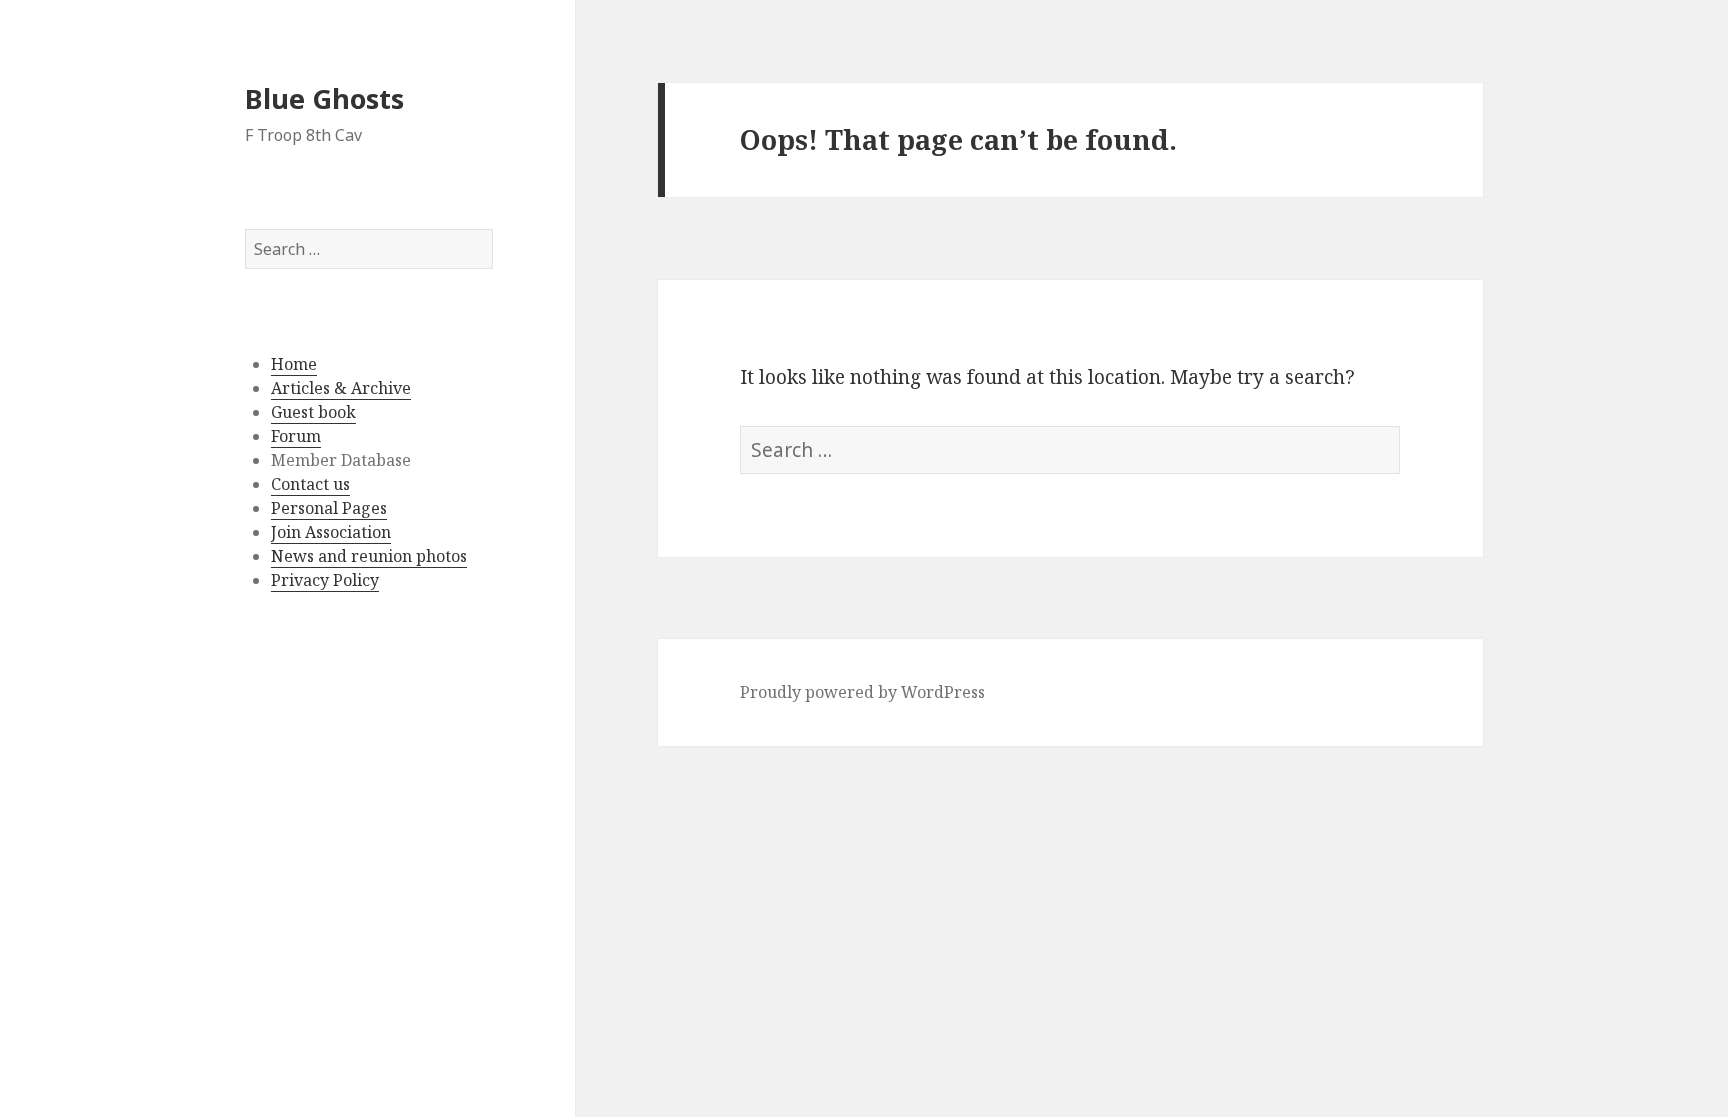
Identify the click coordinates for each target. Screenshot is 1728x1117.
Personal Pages (329, 508)
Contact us (310, 484)
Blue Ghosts (324, 98)
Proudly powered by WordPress (862, 692)
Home (294, 364)
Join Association (331, 532)
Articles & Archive (341, 388)
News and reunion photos (369, 556)
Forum (296, 436)
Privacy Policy (325, 580)
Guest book (313, 412)
